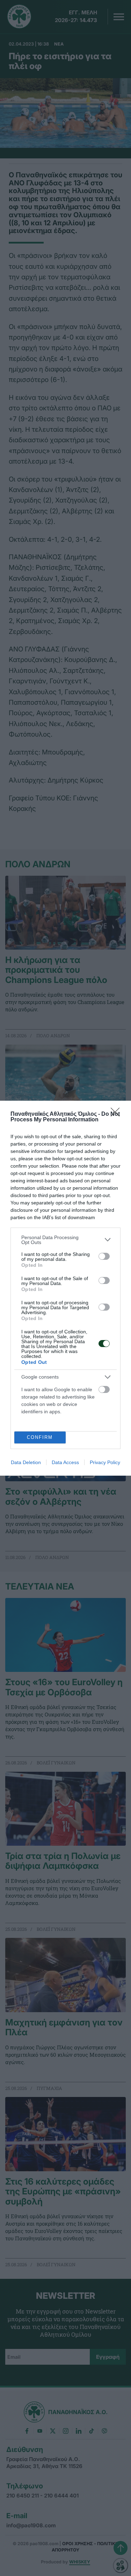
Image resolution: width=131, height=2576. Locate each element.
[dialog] (65, 1288)
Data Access (65, 1462)
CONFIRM (40, 1437)
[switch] (104, 1256)
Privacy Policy (105, 1462)
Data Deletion (26, 1462)
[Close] (117, 1114)
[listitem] (65, 1240)
